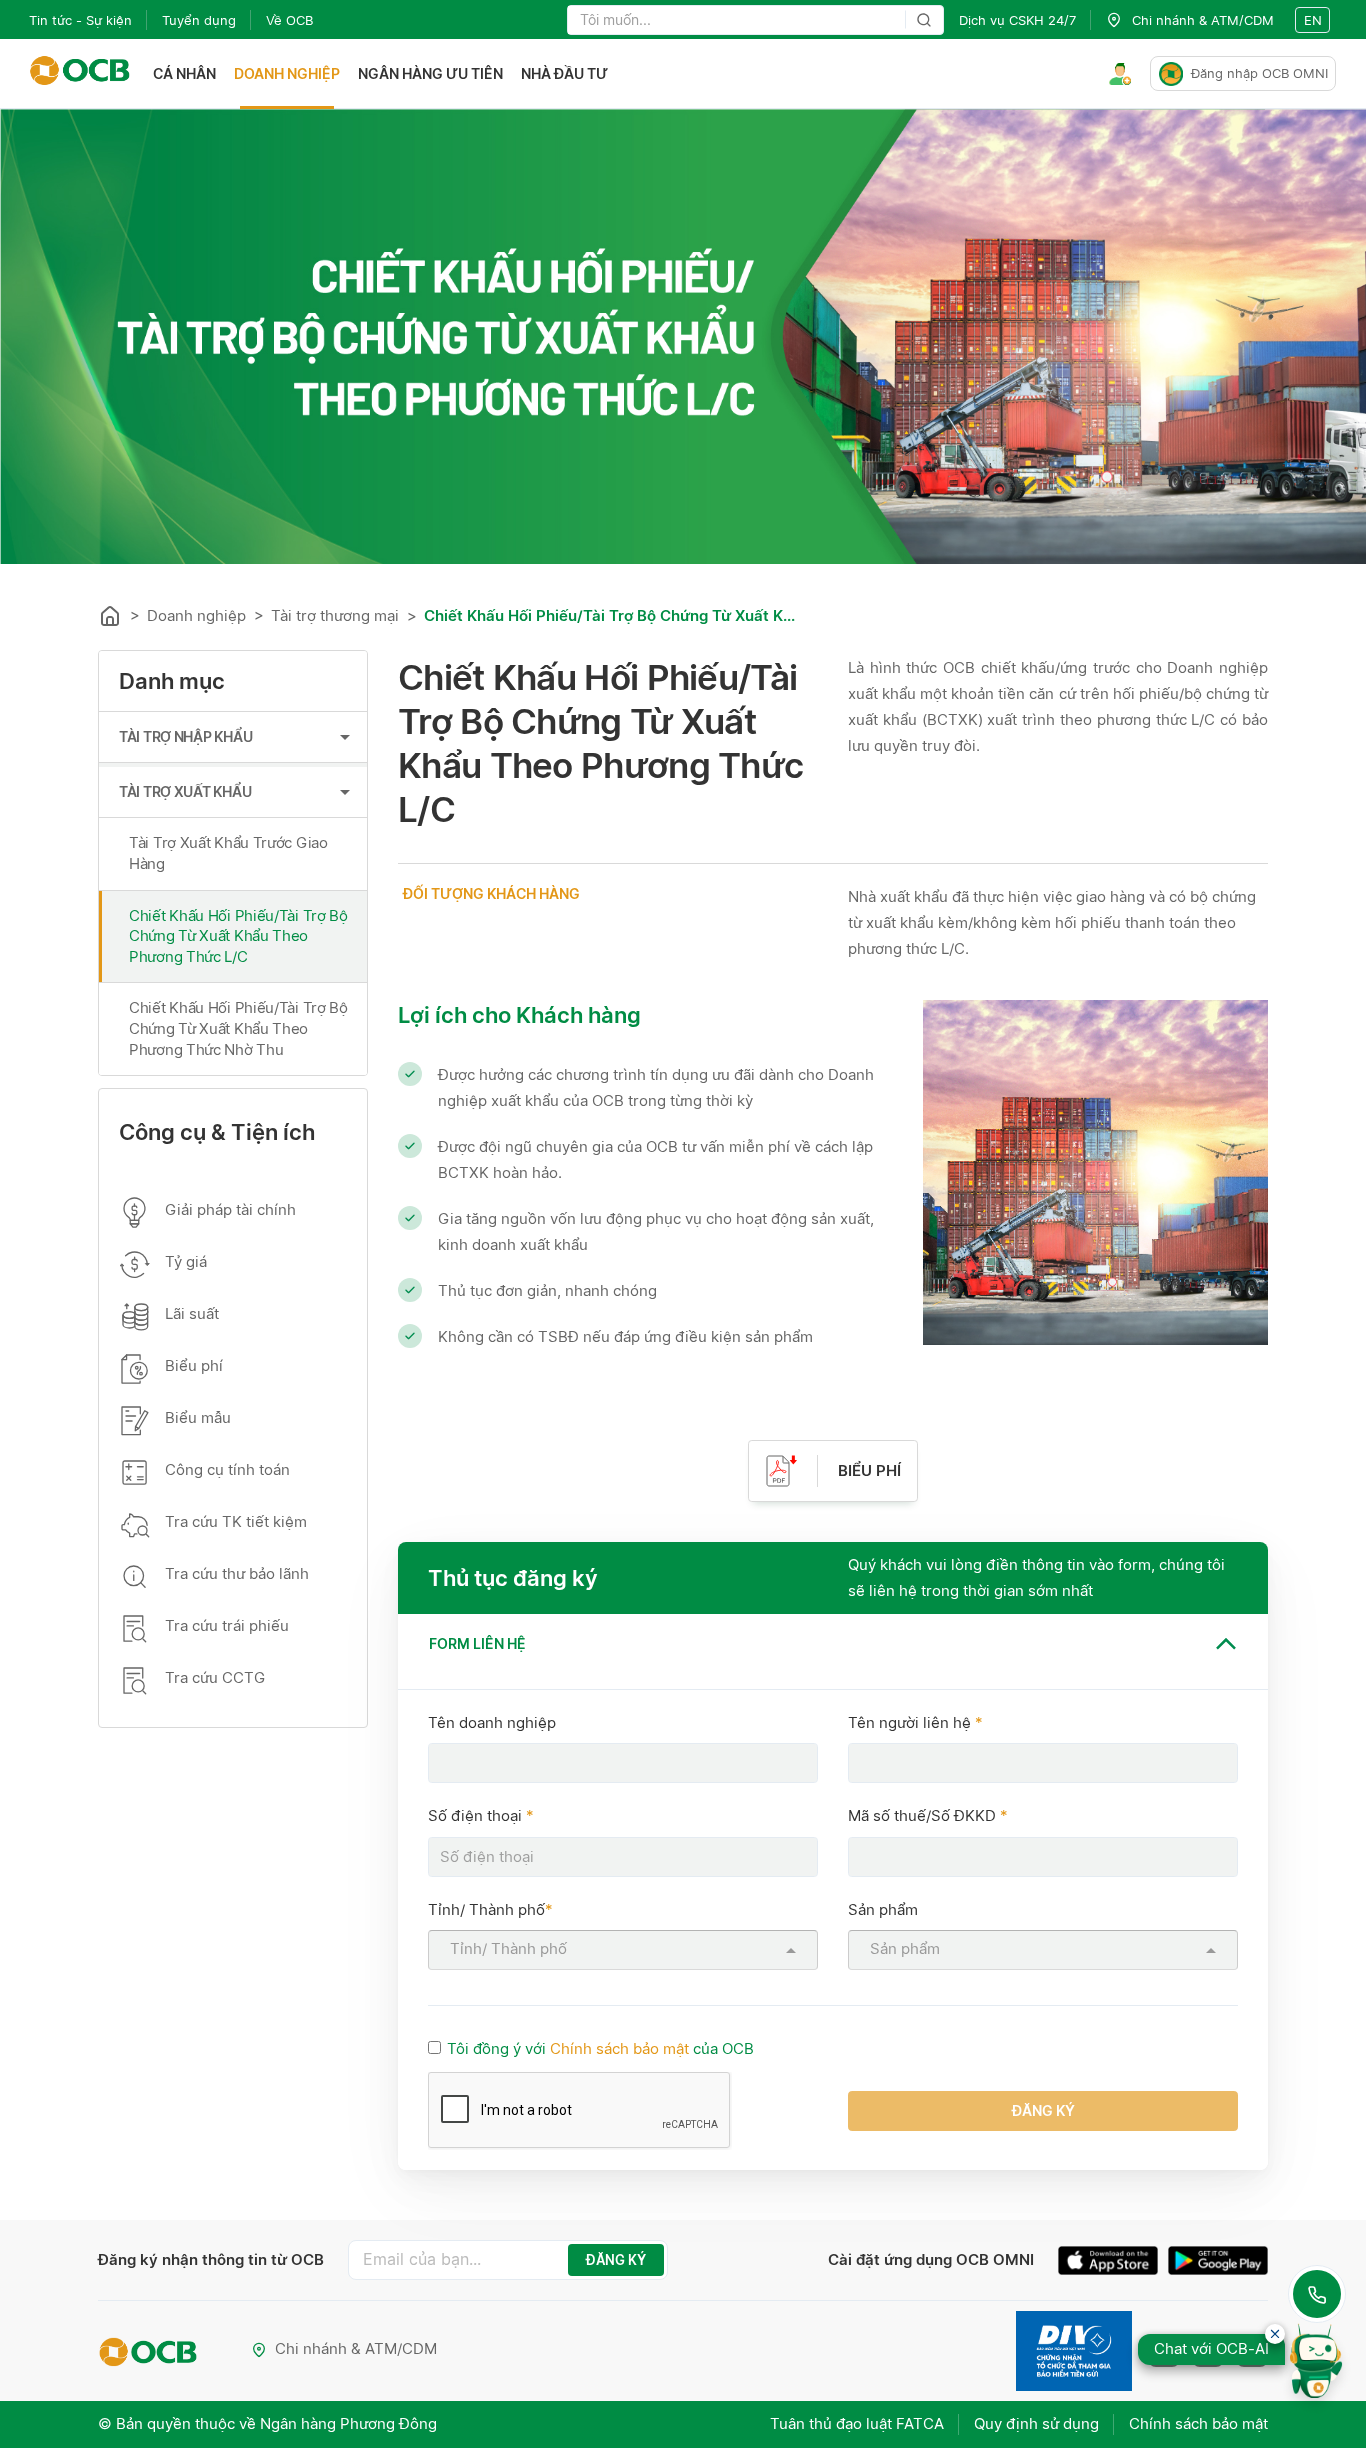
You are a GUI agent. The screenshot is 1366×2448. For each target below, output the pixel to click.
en (1313, 20)
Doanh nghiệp (287, 73)
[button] (833, 1643)
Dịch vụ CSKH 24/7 (1017, 20)
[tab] (833, 1643)
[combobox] (624, 1949)
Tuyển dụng (199, 20)
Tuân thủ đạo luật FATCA (857, 2423)
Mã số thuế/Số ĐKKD (928, 1815)
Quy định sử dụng (1036, 2423)
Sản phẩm (883, 1909)
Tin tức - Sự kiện (80, 20)
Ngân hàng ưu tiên (430, 73)
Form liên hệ (477, 1643)
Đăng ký (1043, 2110)
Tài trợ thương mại (335, 615)
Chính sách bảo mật (619, 2048)
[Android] (1218, 2263)
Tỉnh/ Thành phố (490, 1909)
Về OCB (289, 20)
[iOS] (1113, 2263)
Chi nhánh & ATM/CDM (356, 2348)
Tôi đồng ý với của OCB (600, 2048)
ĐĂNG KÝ (616, 2260)
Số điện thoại (481, 1815)
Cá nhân (184, 73)
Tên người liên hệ (915, 1722)
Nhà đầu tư (564, 73)
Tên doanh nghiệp (492, 1722)
